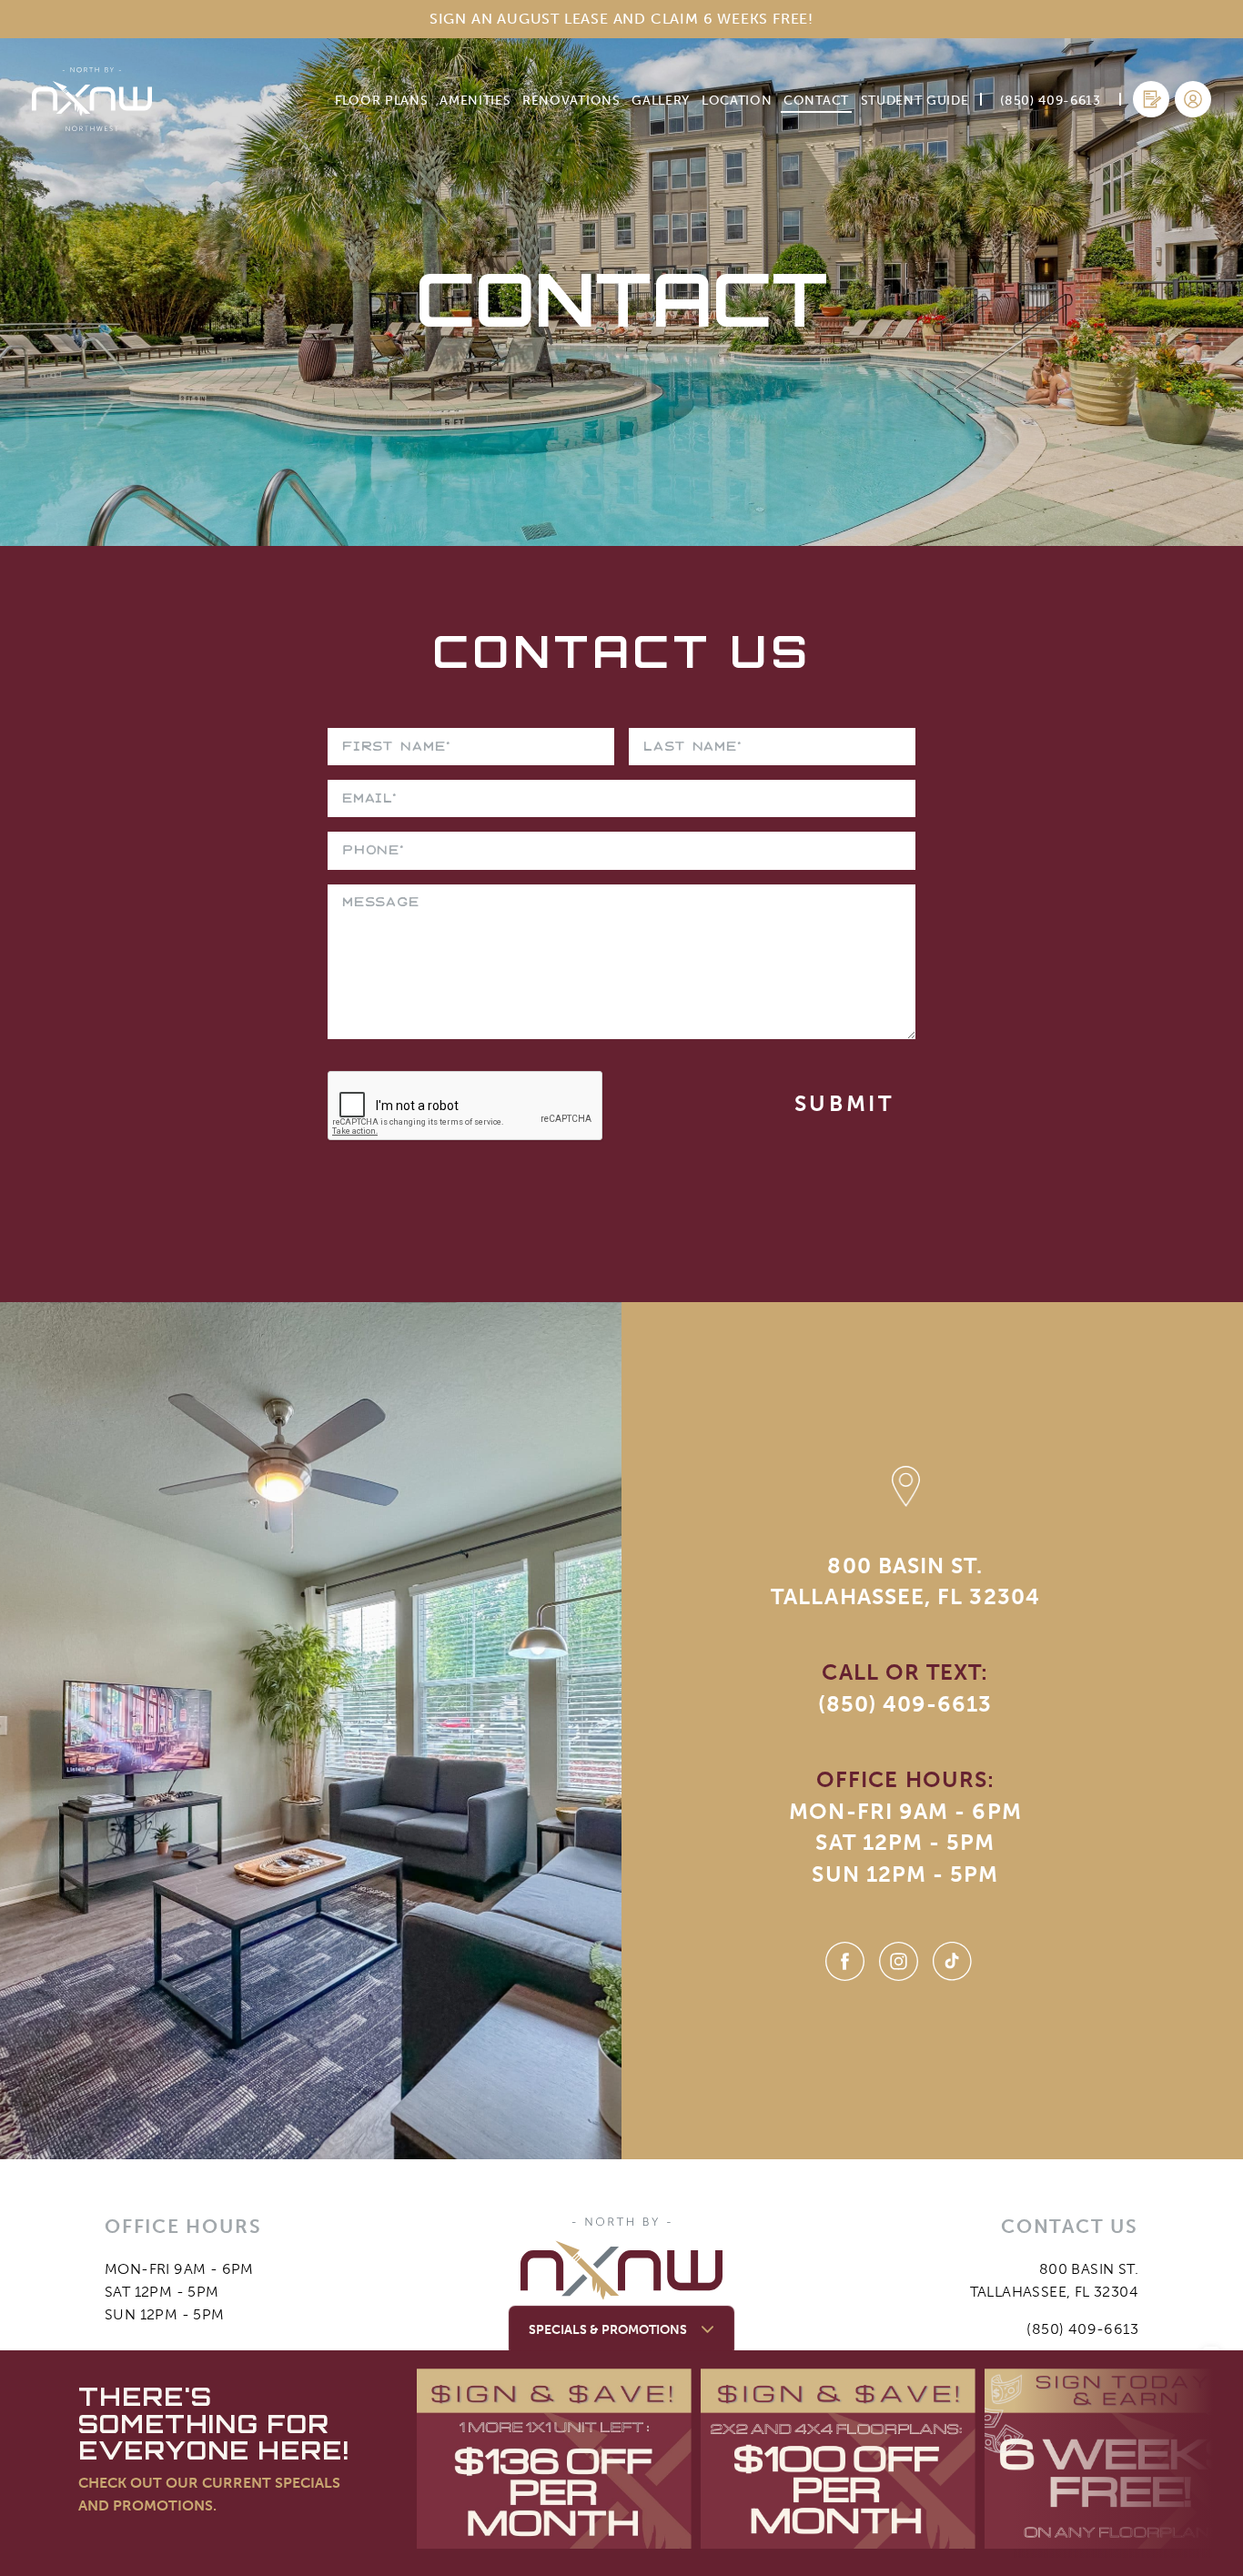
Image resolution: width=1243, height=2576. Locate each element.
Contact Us (622, 651)
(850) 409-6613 (905, 1704)
